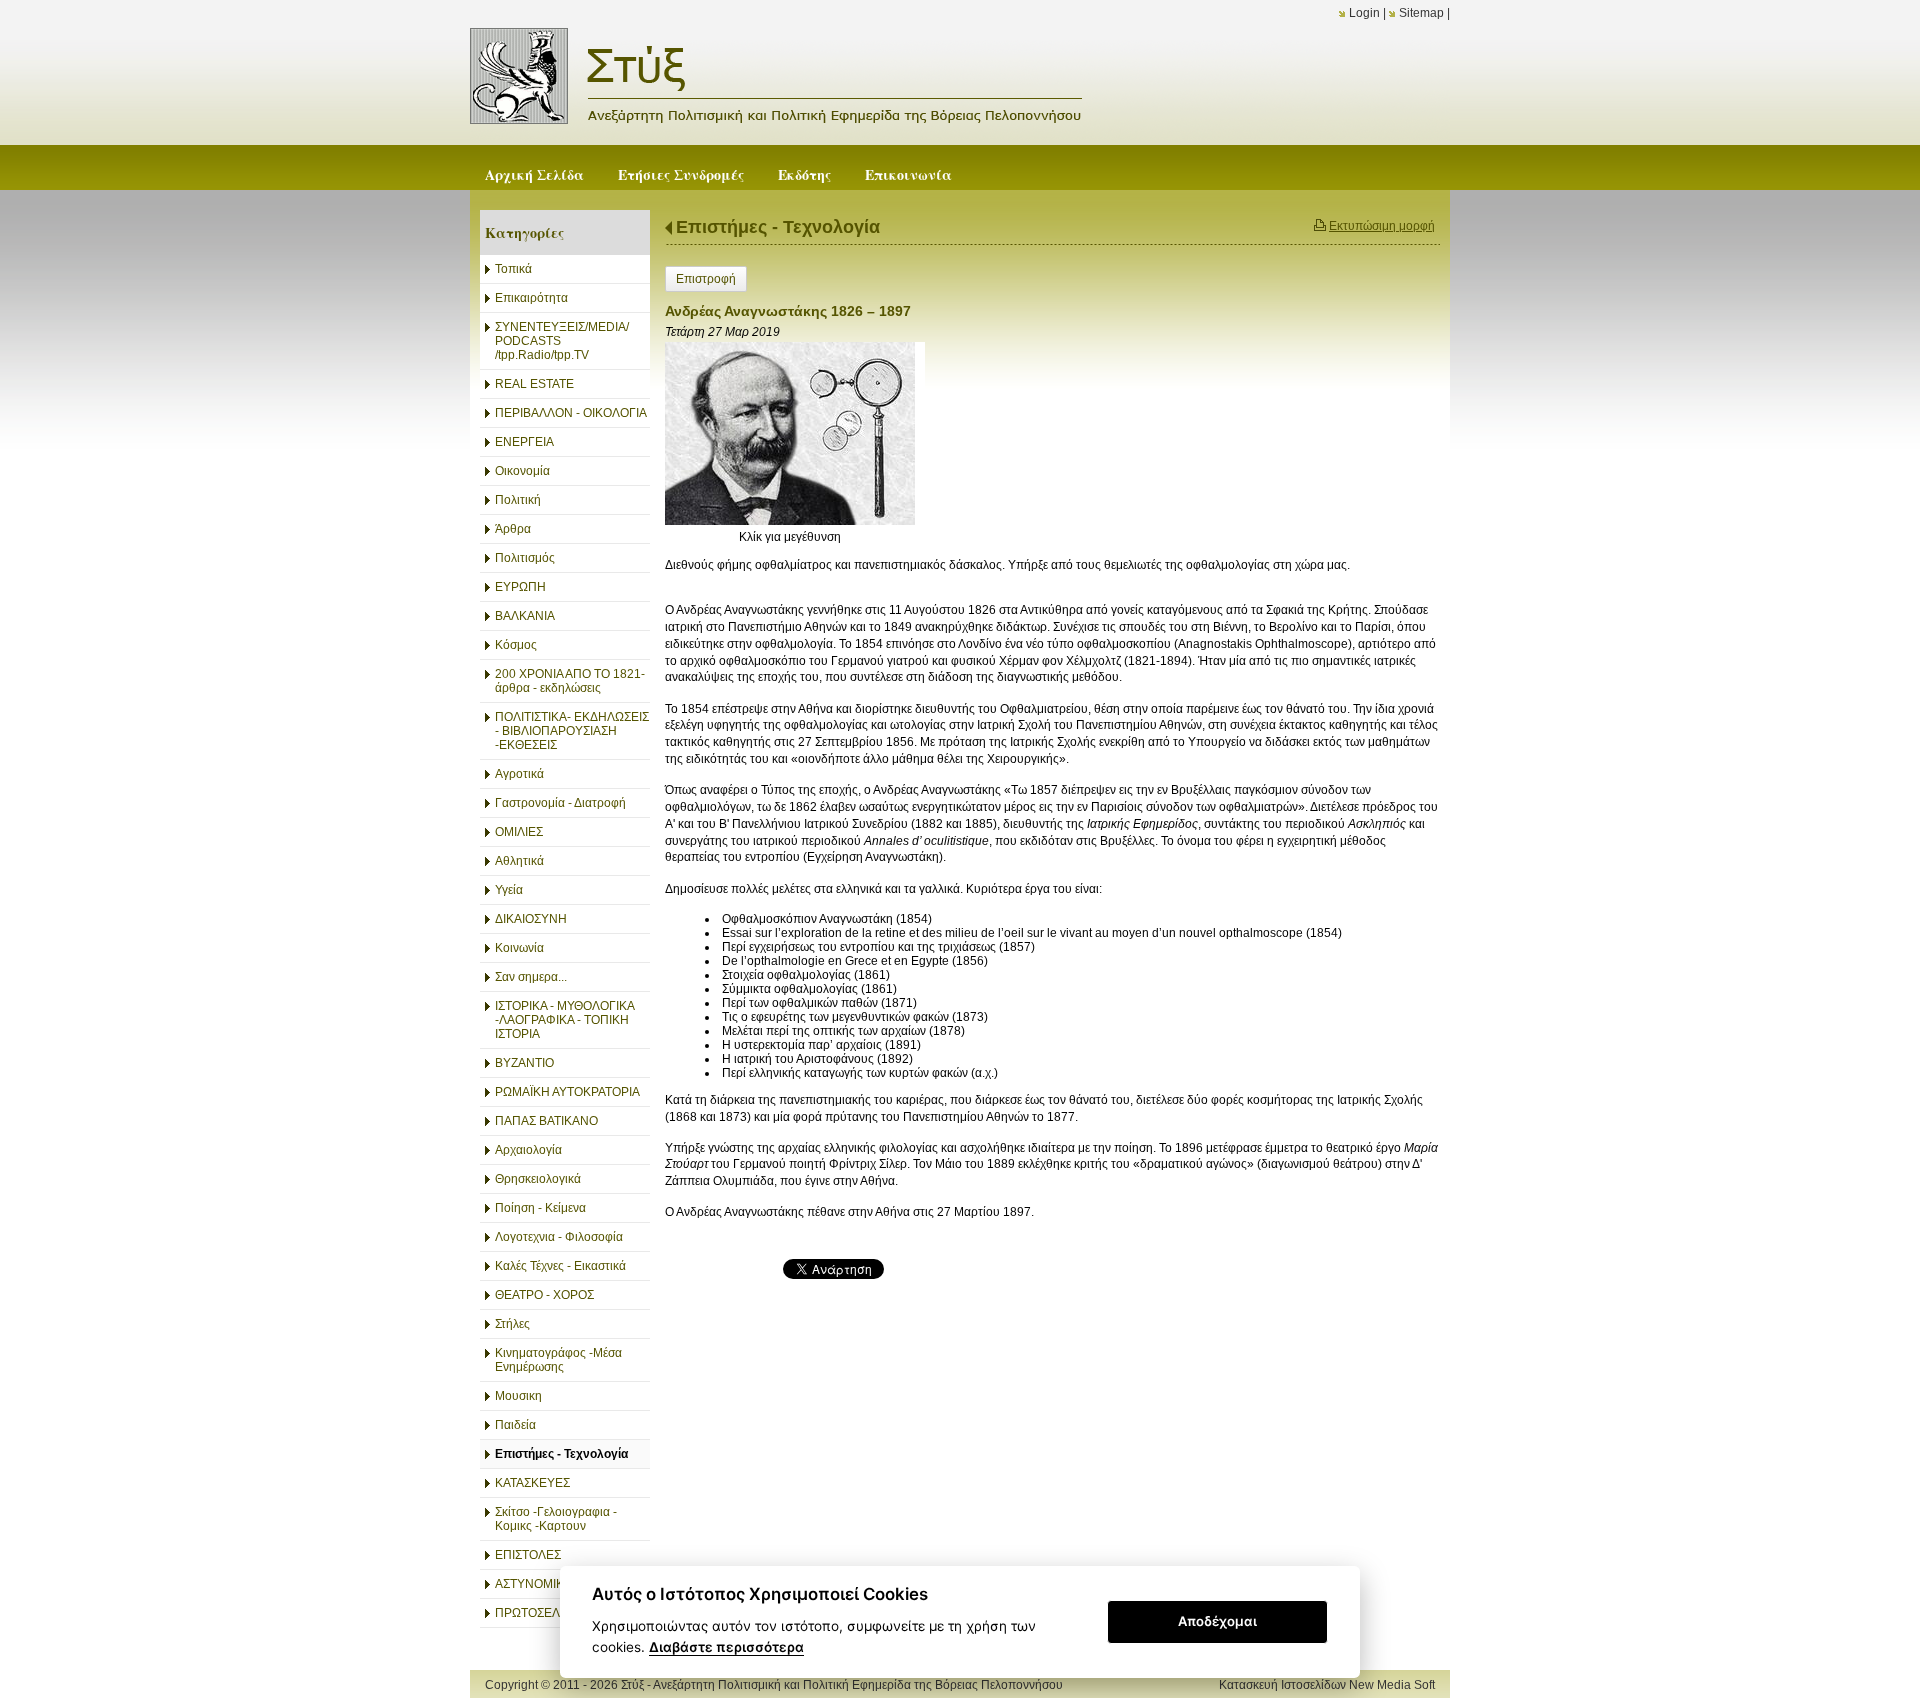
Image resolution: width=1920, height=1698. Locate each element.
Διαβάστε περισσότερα (726, 1647)
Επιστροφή (706, 279)
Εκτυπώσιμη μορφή (1382, 226)
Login (1364, 13)
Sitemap (1421, 13)
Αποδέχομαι (1217, 1621)
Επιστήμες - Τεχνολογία (778, 227)
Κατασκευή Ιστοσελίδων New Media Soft (1327, 1685)
